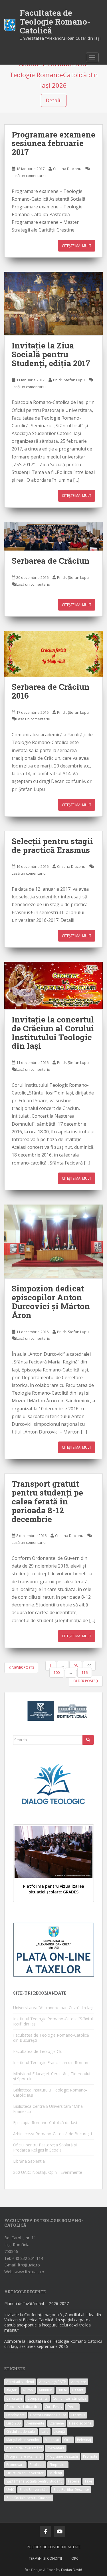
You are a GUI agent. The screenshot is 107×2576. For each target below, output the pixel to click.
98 (76, 1666)
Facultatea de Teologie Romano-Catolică (55, 22)
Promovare (15, 2465)
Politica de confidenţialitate (54, 2547)
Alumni (28, 2390)
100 (57, 1673)
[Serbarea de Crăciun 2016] (53, 654)
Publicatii (37, 2465)
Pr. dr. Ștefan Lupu (69, 380)
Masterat (52, 2440)
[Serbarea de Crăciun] (53, 536)
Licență (59, 2432)
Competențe (38, 2398)
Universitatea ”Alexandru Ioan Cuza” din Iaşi (53, 2008)
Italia (45, 2432)
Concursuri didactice (23, 2407)
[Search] (88, 1740)
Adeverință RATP (53, 2382)
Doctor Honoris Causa (48, 2415)
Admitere (79, 2382)
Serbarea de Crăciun (51, 561)
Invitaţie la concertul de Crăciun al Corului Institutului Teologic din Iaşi (53, 1033)
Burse (62, 2390)
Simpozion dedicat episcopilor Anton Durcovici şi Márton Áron (51, 1302)
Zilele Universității (34, 2490)
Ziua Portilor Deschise (71, 2490)
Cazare (78, 2390)
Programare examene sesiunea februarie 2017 (53, 143)
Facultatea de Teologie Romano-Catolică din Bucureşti (51, 2038)
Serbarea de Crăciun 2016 (51, 691)
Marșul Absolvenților (23, 2440)
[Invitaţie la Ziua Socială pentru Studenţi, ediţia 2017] (53, 304)
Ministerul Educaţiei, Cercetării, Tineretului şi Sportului (52, 2076)
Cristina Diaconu (67, 169)
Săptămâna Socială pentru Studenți (34, 2481)
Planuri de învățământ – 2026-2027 (37, 2303)
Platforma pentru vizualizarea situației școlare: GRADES (54, 1889)
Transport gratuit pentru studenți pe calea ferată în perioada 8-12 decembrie (47, 1501)
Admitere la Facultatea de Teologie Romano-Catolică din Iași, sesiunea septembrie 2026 (53, 2344)
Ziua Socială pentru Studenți (29, 2498)
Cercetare (14, 2398)
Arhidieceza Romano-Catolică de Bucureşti (53, 2134)
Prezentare (56, 2448)
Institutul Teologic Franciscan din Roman (51, 2062)
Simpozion (58, 2465)
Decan (72, 2407)
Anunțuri (46, 2390)
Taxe (88, 2481)
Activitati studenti (20, 2382)
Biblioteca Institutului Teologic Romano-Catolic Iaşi (50, 2092)
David (77, 2570)
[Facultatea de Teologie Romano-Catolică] (10, 25)
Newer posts (22, 1667)
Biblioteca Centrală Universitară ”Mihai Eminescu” (48, 2109)
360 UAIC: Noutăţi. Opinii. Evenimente (48, 2172)
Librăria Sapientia (29, 2161)
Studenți (55, 2473)
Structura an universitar (25, 2473)
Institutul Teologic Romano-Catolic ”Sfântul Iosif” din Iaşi (53, 2021)
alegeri (12, 2390)
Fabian (66, 2570)
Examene (57, 2423)
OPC (75, 2558)
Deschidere (16, 2415)
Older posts (85, 1681)
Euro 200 (13, 2423)
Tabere (73, 2481)
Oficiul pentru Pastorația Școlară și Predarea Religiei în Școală (45, 2147)
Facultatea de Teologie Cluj (38, 2051)
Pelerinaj (84, 2440)
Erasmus (78, 2415)
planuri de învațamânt (24, 2448)
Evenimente (35, 2423)
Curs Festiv (53, 2407)
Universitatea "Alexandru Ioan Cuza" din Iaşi (60, 38)
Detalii (54, 100)
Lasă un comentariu (29, 176)
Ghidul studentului (21, 2432)
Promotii (90, 2456)
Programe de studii (62, 2456)
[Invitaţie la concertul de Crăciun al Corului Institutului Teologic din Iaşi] (53, 986)
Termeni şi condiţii (45, 2558)
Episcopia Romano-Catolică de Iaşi (45, 2123)
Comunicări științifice (70, 2398)
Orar (68, 2440)
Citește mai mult (77, 246)
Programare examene (24, 2456)
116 (85, 1673)
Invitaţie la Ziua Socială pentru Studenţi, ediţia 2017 (51, 354)
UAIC (10, 2490)
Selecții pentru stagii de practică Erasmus (52, 846)
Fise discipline (80, 2423)
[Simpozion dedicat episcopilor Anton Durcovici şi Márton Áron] (53, 1242)
